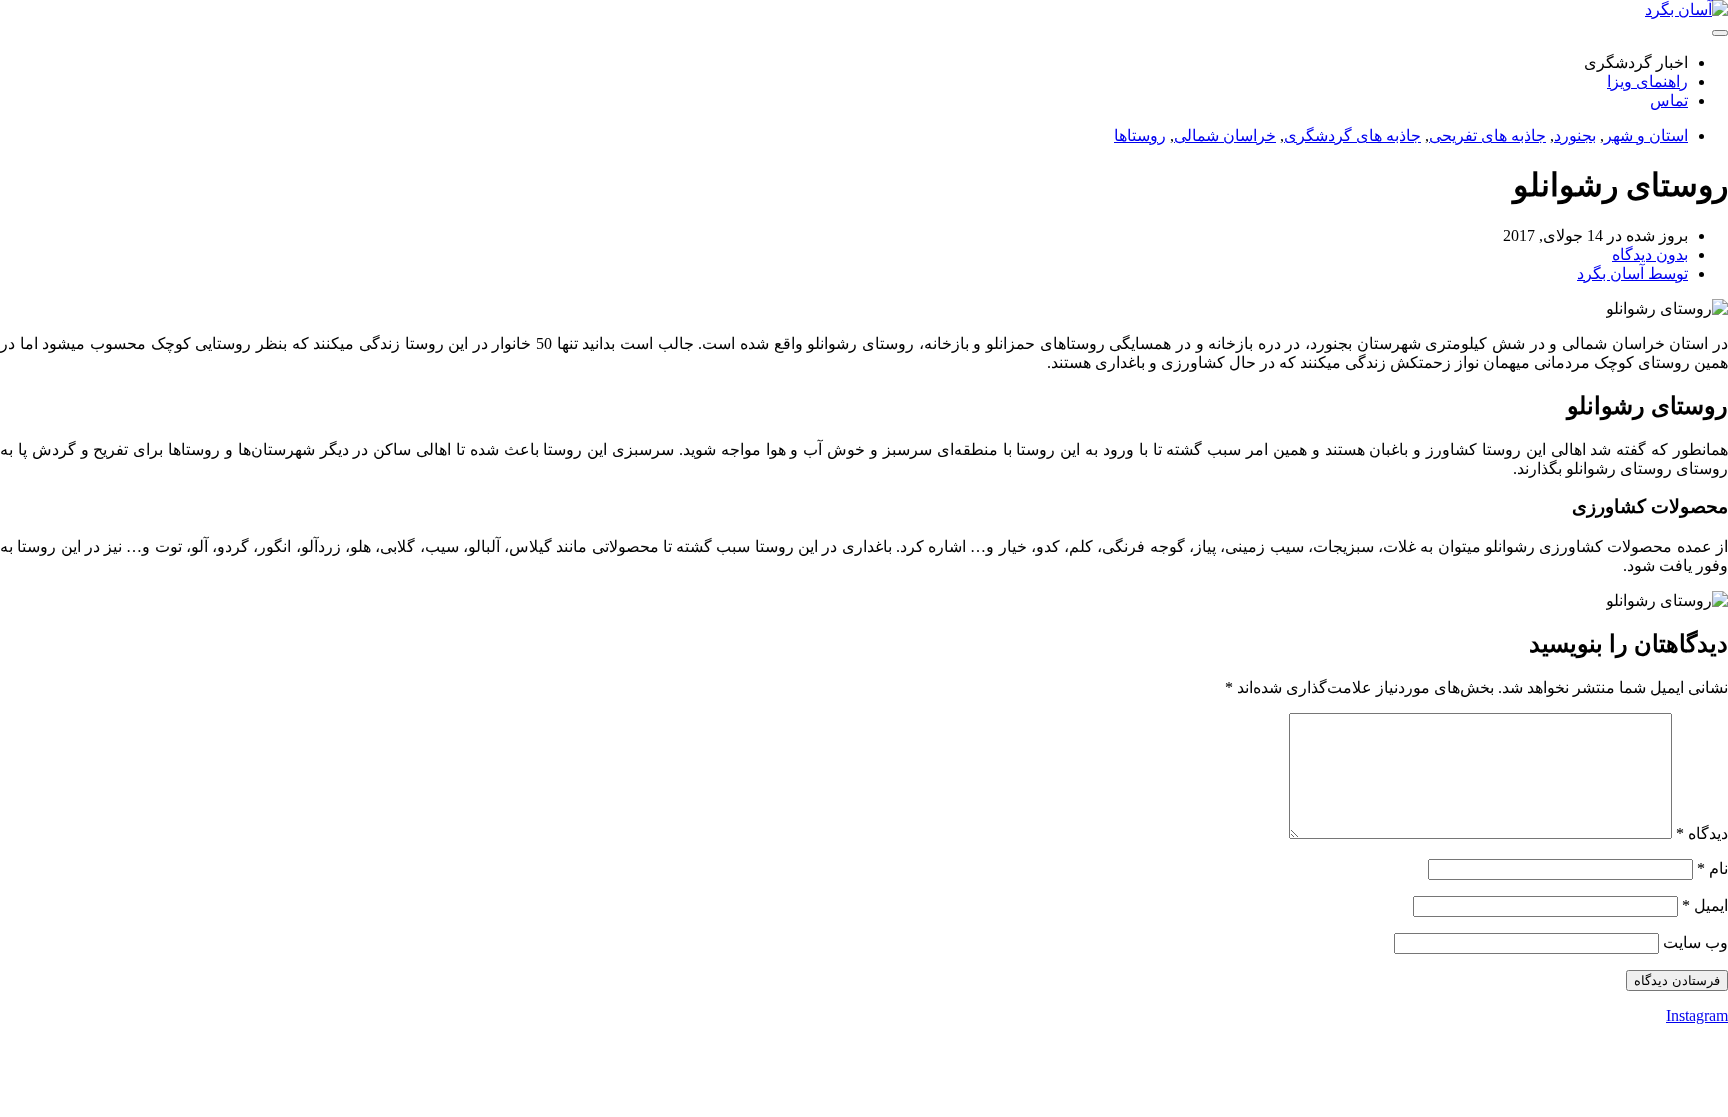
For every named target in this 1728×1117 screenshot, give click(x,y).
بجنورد (1575, 135)
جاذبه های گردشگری (1352, 135)
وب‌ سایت (1695, 942)
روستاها (1140, 135)
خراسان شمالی (1225, 135)
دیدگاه (1702, 833)
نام (1712, 868)
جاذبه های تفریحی (1487, 135)
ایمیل (1705, 905)
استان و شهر (1646, 135)
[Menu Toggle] (1720, 33)
